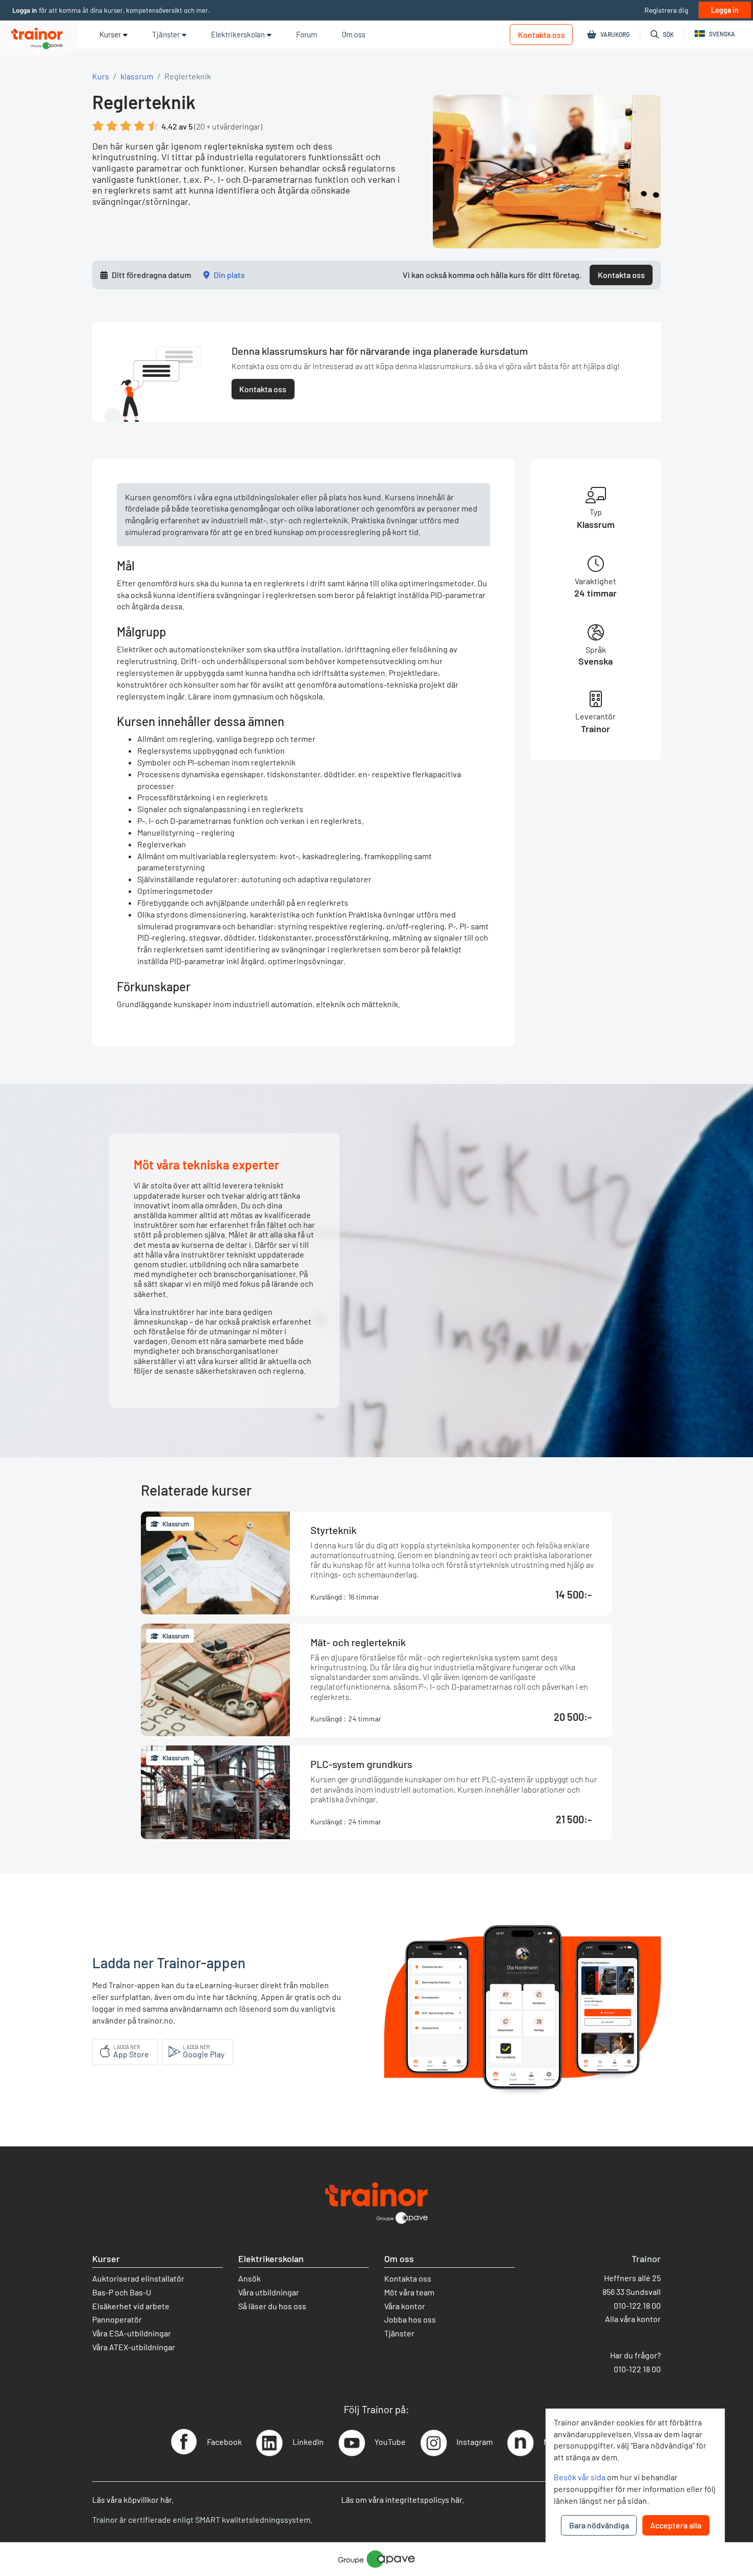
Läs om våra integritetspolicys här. (403, 2499)
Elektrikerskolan (271, 2259)
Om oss (399, 2259)
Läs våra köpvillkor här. (133, 2499)
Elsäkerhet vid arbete (131, 2306)
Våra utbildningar (269, 2292)
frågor (646, 2355)
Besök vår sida (580, 2477)
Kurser (110, 34)
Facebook (224, 2442)
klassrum (137, 76)
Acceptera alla (676, 2525)
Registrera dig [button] (666, 10)
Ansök (249, 2278)
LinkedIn (308, 2442)
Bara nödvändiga (599, 2525)
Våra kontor (405, 2306)
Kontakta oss (541, 35)
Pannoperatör (117, 2319)
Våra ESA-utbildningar (132, 2333)
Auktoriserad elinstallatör (138, 2278)
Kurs (101, 76)
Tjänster (399, 2333)
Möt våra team (409, 2292)
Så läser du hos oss (272, 2306)
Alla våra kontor (633, 2319)
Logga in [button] (25, 10)
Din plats (229, 275)
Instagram (475, 2442)
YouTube (390, 2442)
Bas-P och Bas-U (122, 2292)
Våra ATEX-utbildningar (134, 2347)
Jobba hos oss (410, 2319)
